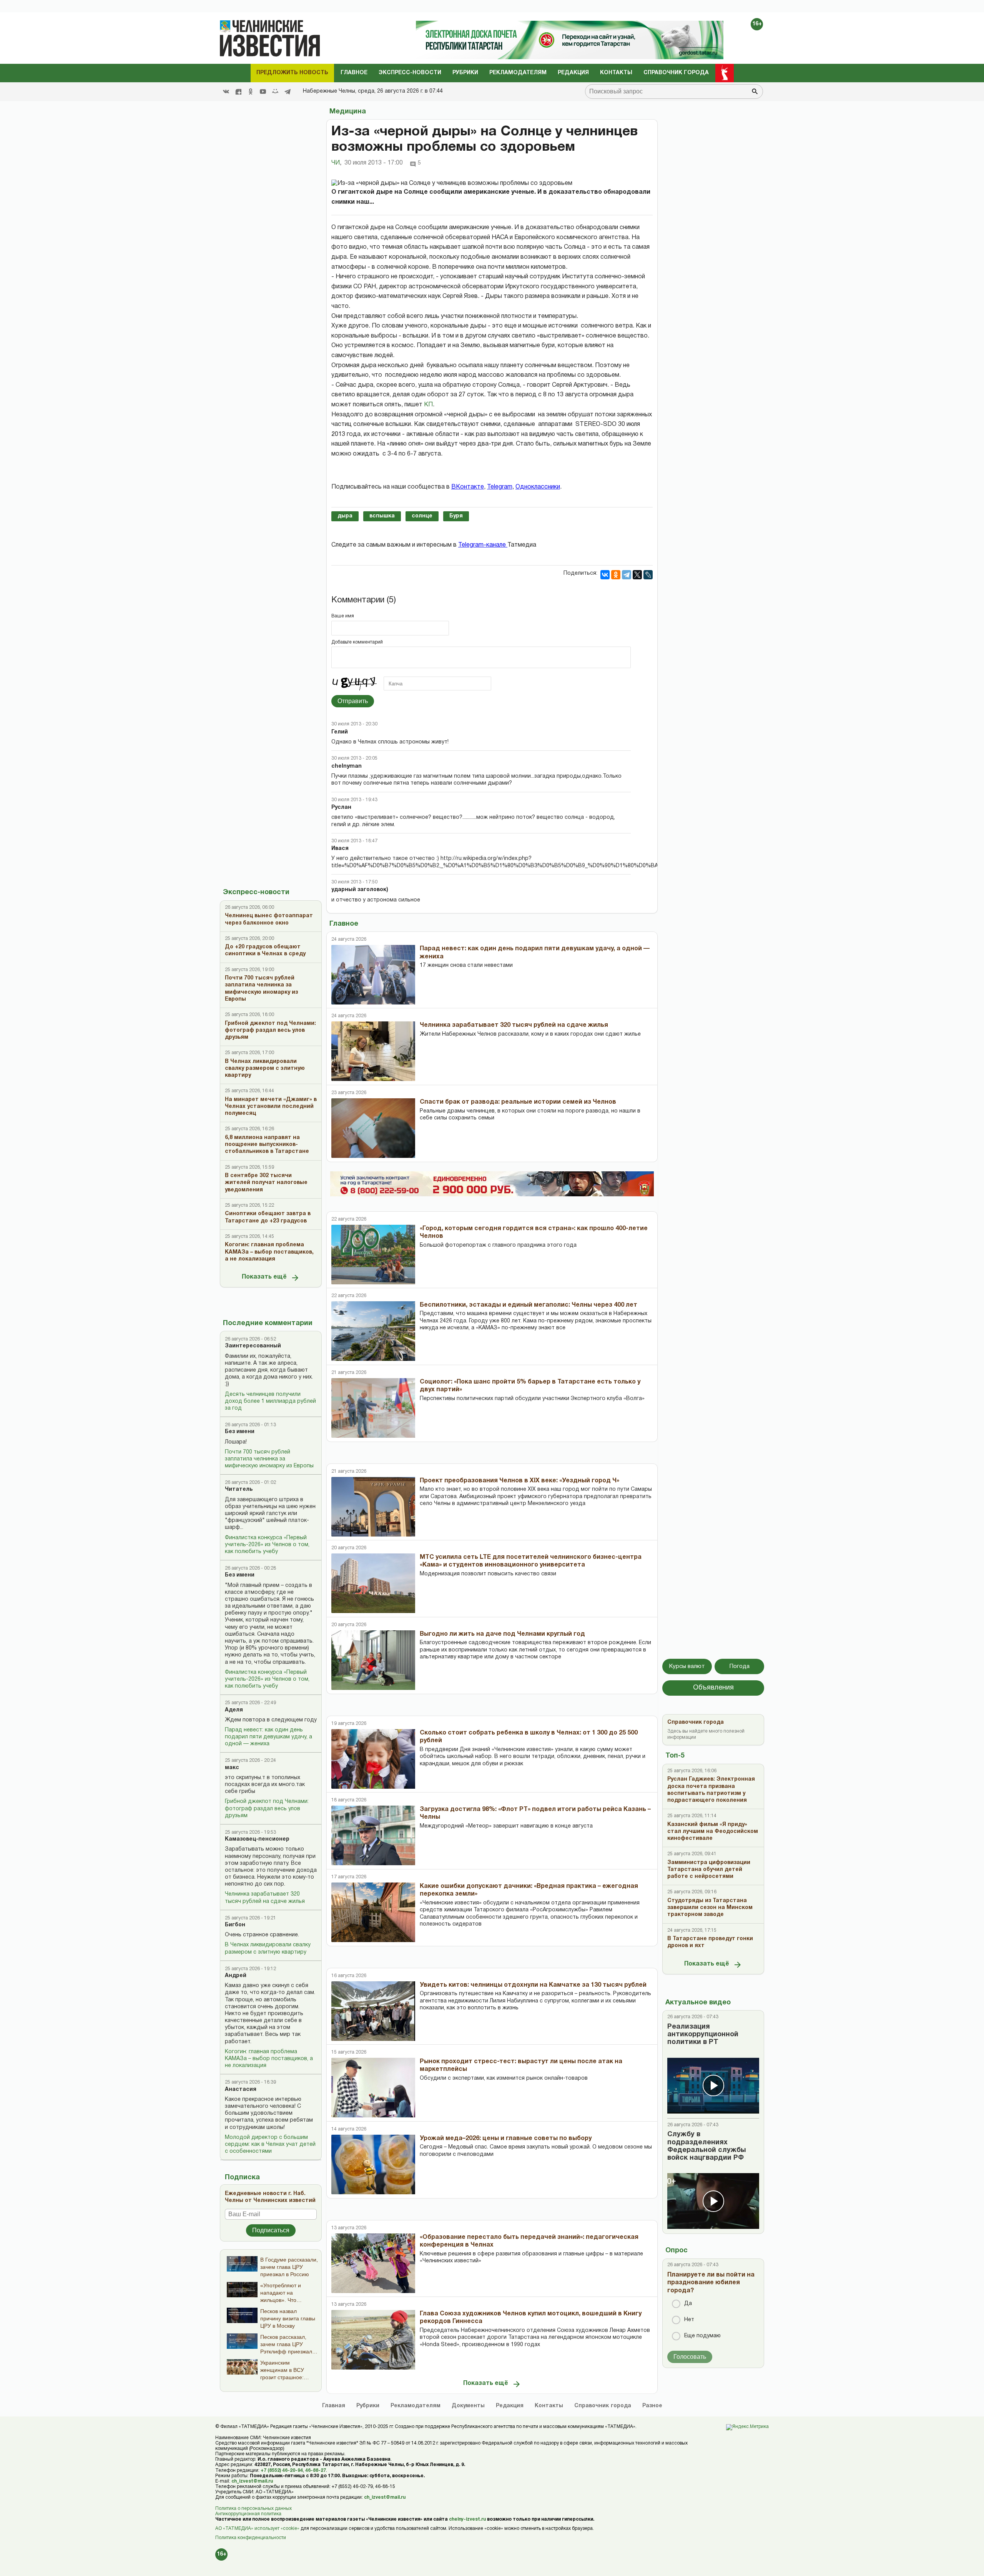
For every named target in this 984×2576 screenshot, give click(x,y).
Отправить (353, 701)
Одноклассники (538, 487)
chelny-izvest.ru (467, 2519)
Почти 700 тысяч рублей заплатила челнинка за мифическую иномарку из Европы (269, 1459)
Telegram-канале (483, 545)
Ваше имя (343, 616)
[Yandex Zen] (238, 91)
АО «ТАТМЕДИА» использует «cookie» (257, 2529)
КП (428, 405)
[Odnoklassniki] (251, 91)
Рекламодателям (518, 73)
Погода (740, 1666)
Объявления (713, 1688)
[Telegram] (288, 91)
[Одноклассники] (616, 575)
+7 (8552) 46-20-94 (282, 2470)
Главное (354, 73)
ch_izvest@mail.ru (252, 2481)
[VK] (226, 91)
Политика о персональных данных (253, 2509)
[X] (637, 575)
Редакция (573, 73)
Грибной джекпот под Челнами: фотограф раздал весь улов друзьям (267, 1809)
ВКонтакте (468, 487)
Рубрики (465, 73)
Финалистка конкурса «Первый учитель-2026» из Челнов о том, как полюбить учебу (267, 1545)
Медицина (348, 112)
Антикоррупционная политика (248, 2514)
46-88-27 (316, 2470)
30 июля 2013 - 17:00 (374, 163)
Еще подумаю (702, 2336)
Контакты (616, 73)
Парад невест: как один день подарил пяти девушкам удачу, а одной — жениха (268, 1737)
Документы (468, 2406)
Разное (652, 2406)
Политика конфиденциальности (251, 2538)
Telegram (500, 487)
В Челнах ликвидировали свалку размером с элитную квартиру (268, 1948)
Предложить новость (292, 73)
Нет (689, 2320)
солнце (422, 516)
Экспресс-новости (410, 73)
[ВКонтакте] (605, 575)
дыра (345, 516)
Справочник (603, 2406)
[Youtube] (263, 91)
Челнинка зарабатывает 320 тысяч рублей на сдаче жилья (265, 1898)
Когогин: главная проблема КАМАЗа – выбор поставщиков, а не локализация (269, 2059)
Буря (456, 516)
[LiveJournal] (648, 575)
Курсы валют (687, 1666)
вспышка (382, 516)
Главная (334, 2406)
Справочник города (676, 73)
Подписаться (271, 2230)
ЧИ (336, 163)
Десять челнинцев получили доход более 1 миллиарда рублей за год (270, 1401)
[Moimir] (275, 91)
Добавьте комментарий (357, 642)
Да (688, 2304)
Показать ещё (264, 1277)
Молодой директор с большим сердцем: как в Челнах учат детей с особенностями (270, 2144)
